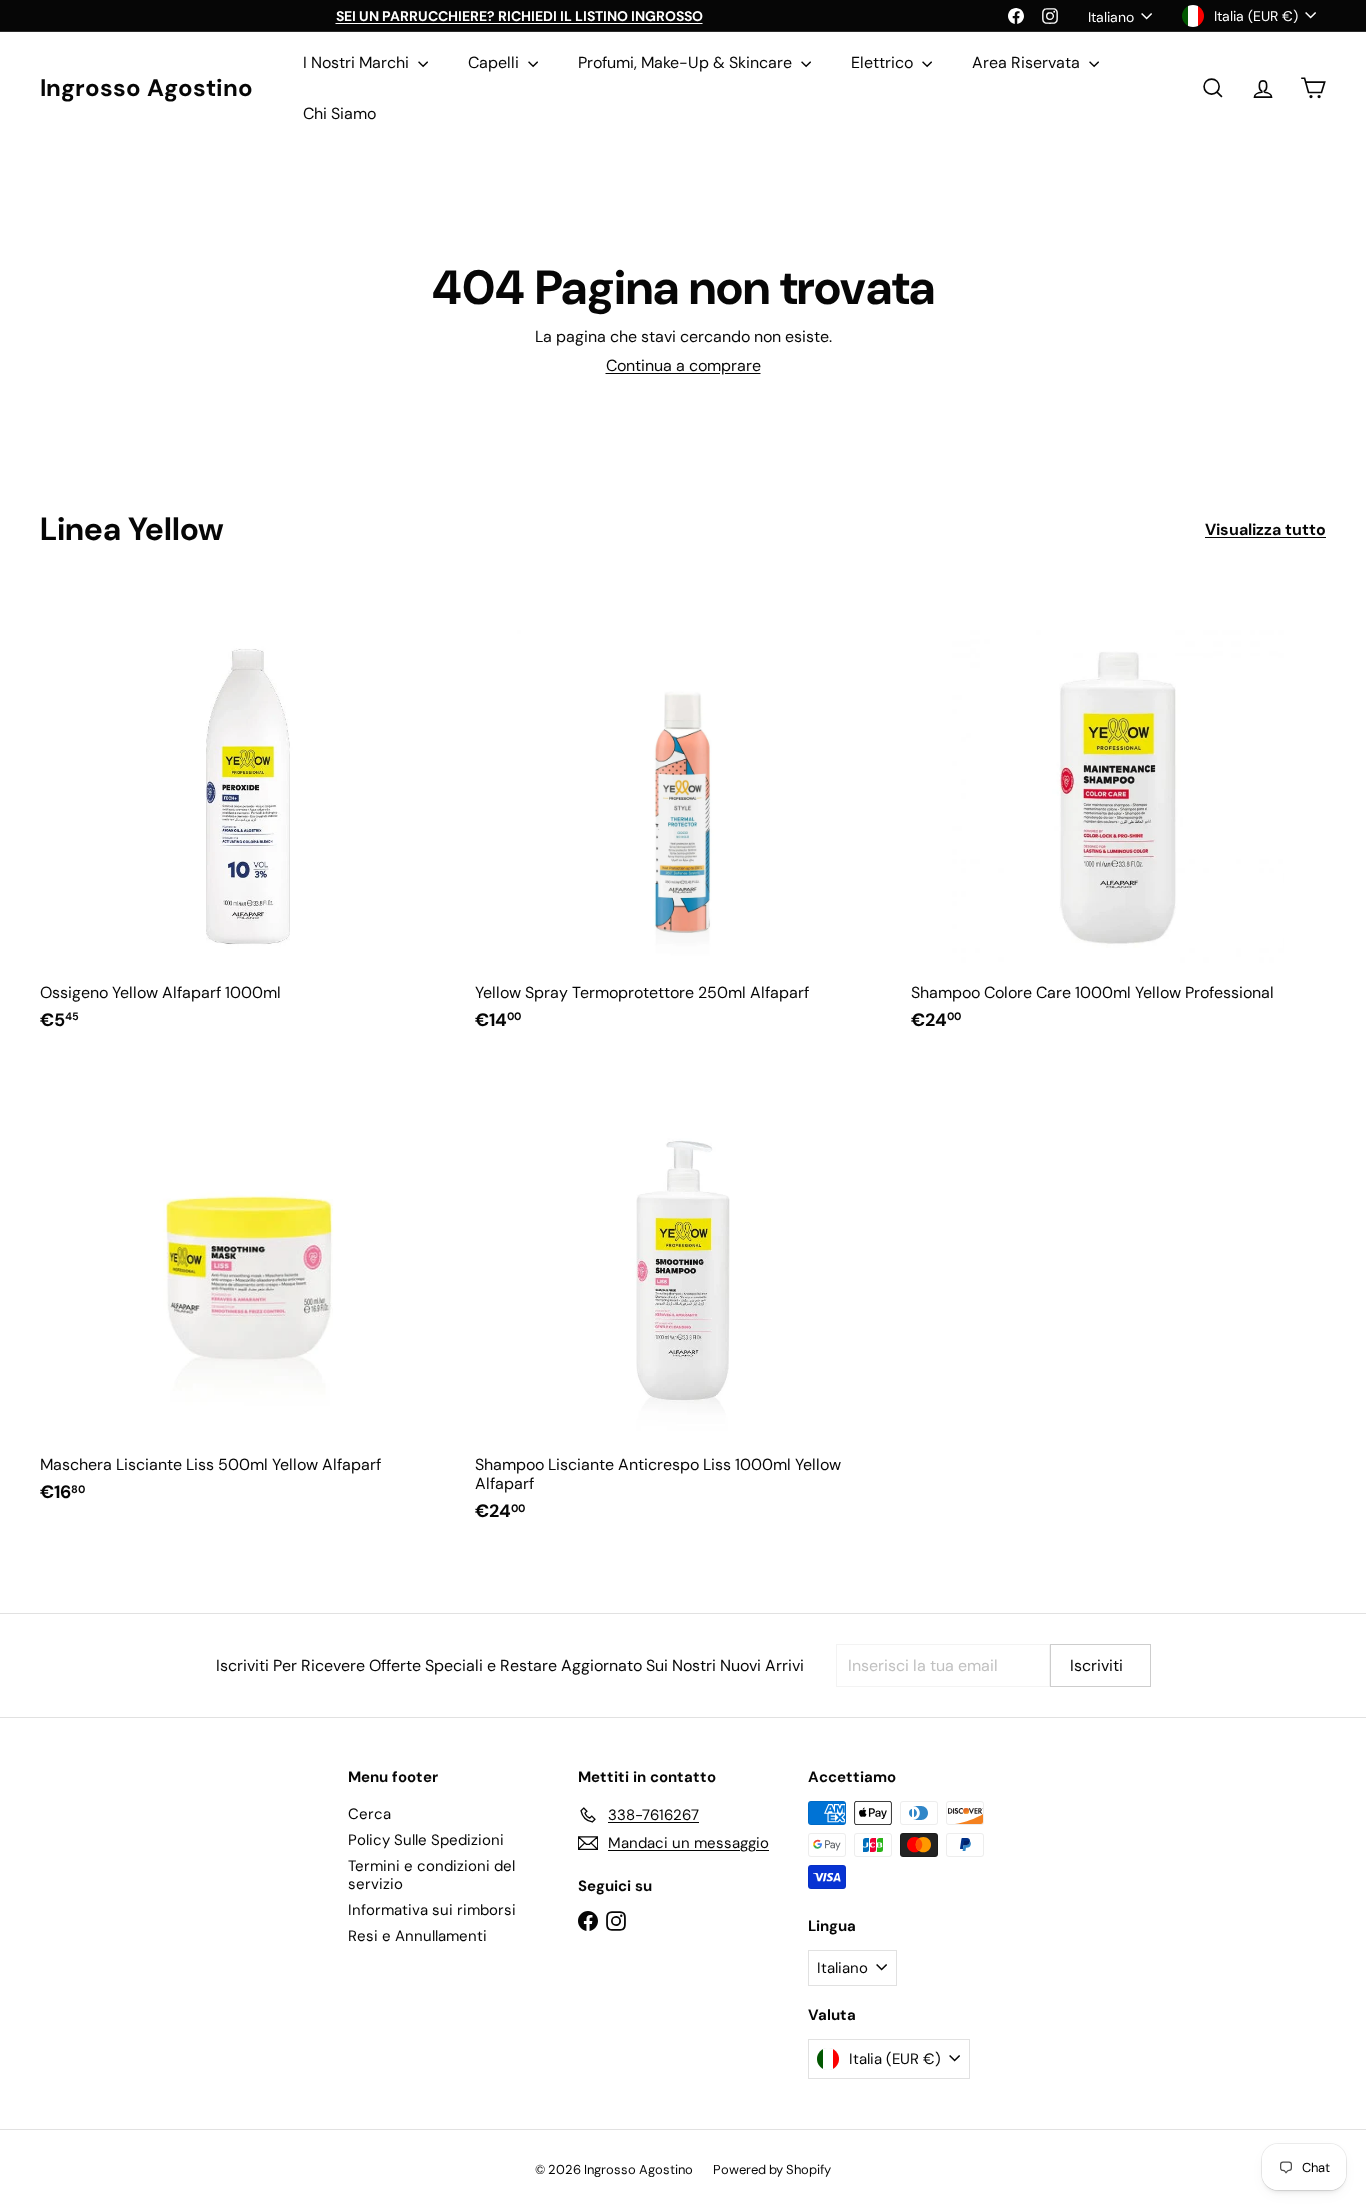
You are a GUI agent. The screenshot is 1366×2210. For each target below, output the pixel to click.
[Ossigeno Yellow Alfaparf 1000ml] (247, 820)
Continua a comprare (683, 365)
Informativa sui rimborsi (432, 1910)
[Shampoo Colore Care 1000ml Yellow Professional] (1118, 820)
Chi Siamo (339, 113)
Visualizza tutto (1265, 529)
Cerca (369, 1814)
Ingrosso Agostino (146, 88)
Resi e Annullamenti (417, 1936)
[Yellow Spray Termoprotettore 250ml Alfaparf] (682, 820)
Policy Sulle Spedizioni (426, 1840)
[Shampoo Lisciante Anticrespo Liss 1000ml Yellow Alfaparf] (682, 1302)
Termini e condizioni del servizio (431, 1875)
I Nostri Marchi (358, 62)
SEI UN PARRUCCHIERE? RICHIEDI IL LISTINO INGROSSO (519, 16)
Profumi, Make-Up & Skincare (687, 62)
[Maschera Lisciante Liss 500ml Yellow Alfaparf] (247, 1292)
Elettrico (884, 62)
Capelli (495, 62)
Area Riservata (1028, 62)
